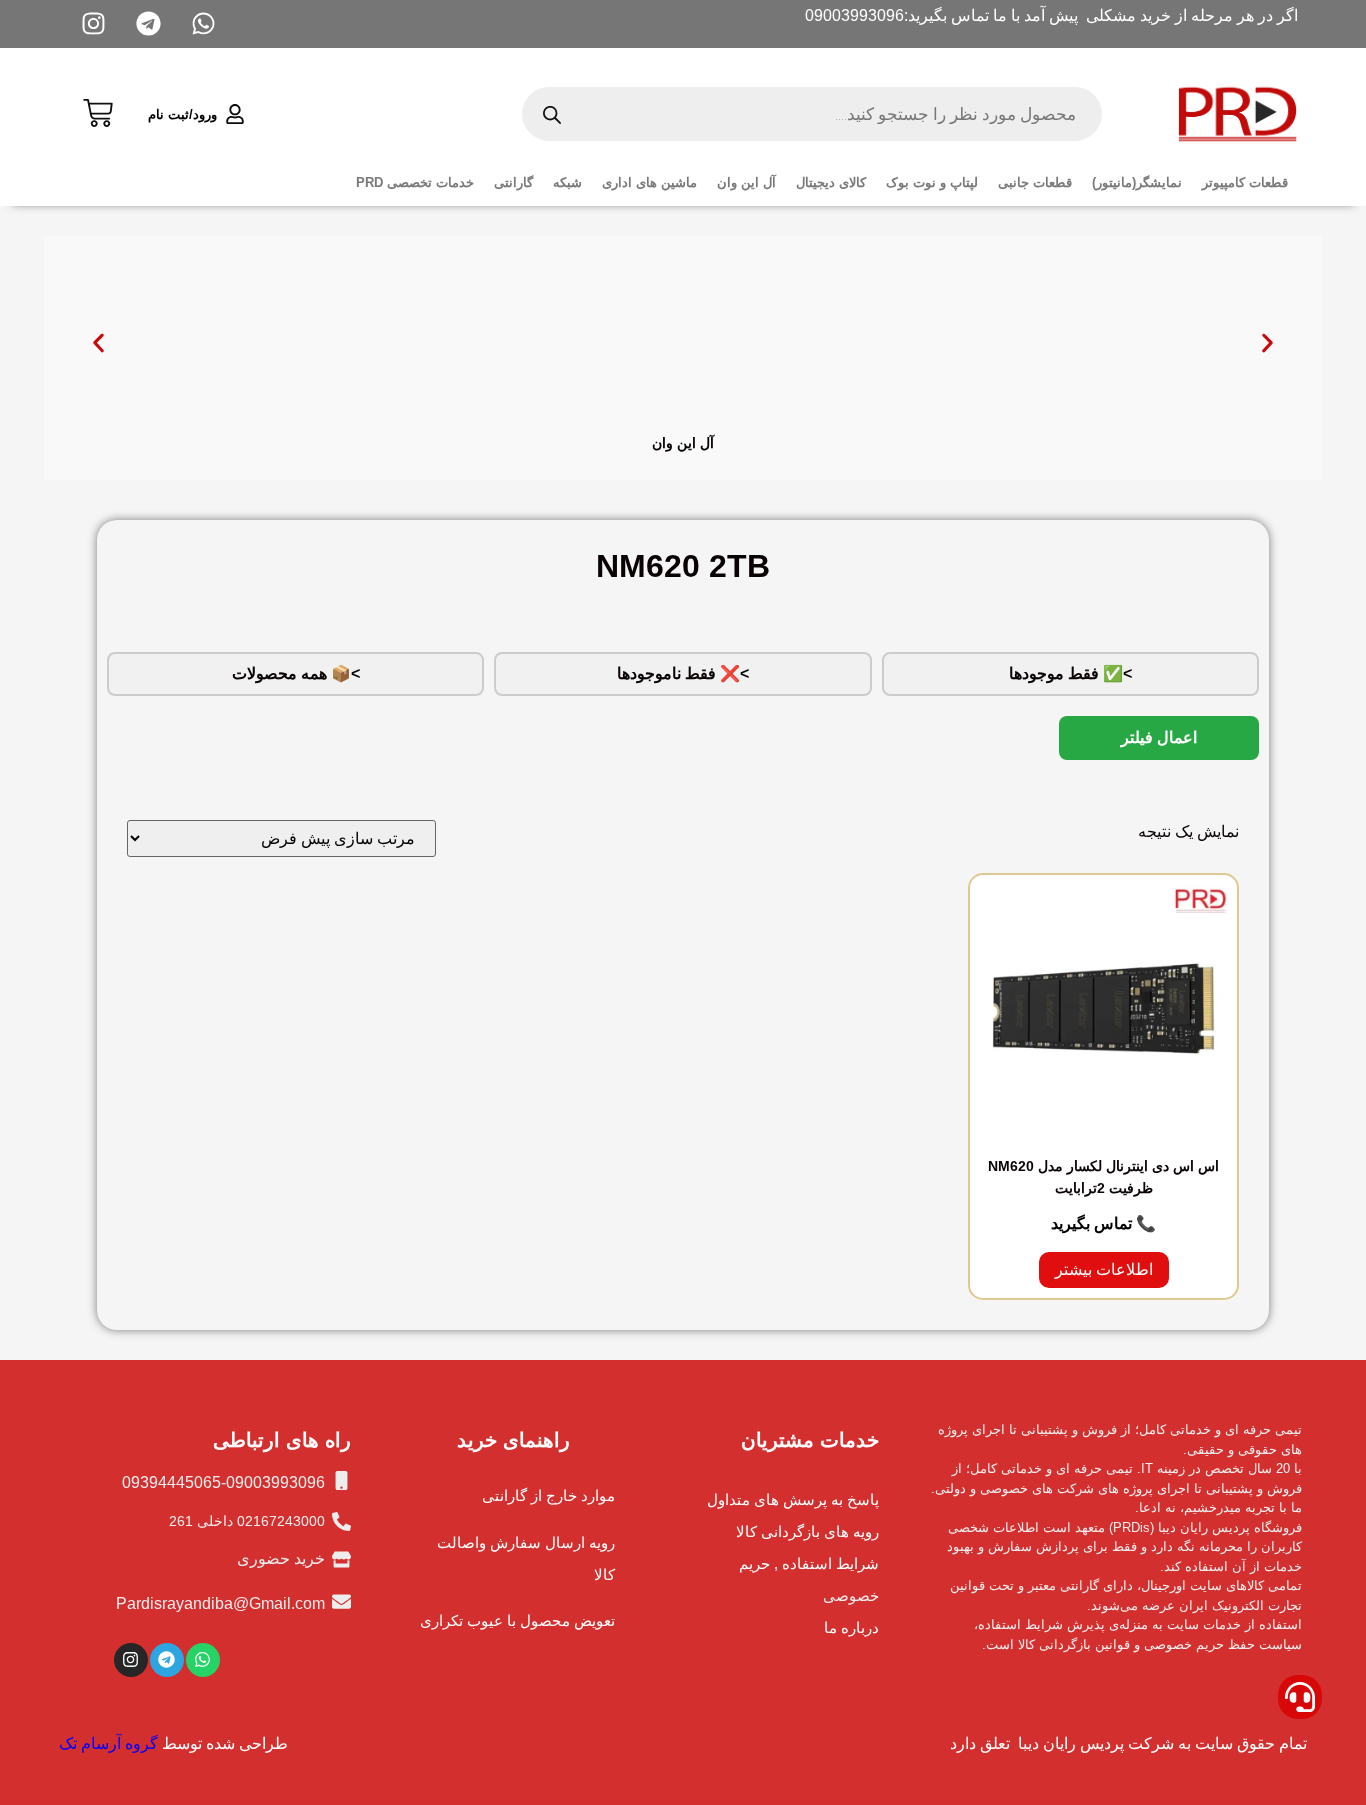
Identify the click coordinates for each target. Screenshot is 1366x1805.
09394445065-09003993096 (223, 1482)
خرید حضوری (281, 1558)
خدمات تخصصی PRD (415, 182)
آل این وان (746, 182)
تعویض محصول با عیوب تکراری (517, 1620)
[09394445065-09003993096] (341, 1480)
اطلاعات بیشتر (1104, 1269)
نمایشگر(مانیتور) (1137, 182)
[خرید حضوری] (341, 1559)
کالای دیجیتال (831, 182)
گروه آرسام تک (108, 1743)
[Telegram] (167, 1660)
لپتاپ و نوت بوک (932, 182)
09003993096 (854, 15)
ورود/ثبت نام (182, 114)
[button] (98, 343)
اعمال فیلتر (1159, 737)
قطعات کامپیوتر (1245, 182)
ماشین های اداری (649, 182)
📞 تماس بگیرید (1103, 1223)
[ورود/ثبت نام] (235, 114)
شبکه (567, 182)
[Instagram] (131, 1660)
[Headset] (1300, 1697)
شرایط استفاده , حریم (809, 1563)
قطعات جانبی (1035, 182)
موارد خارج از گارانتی (548, 1495)
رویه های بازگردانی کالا (807, 1531)
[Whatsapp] (203, 1660)
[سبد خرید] (98, 110)
